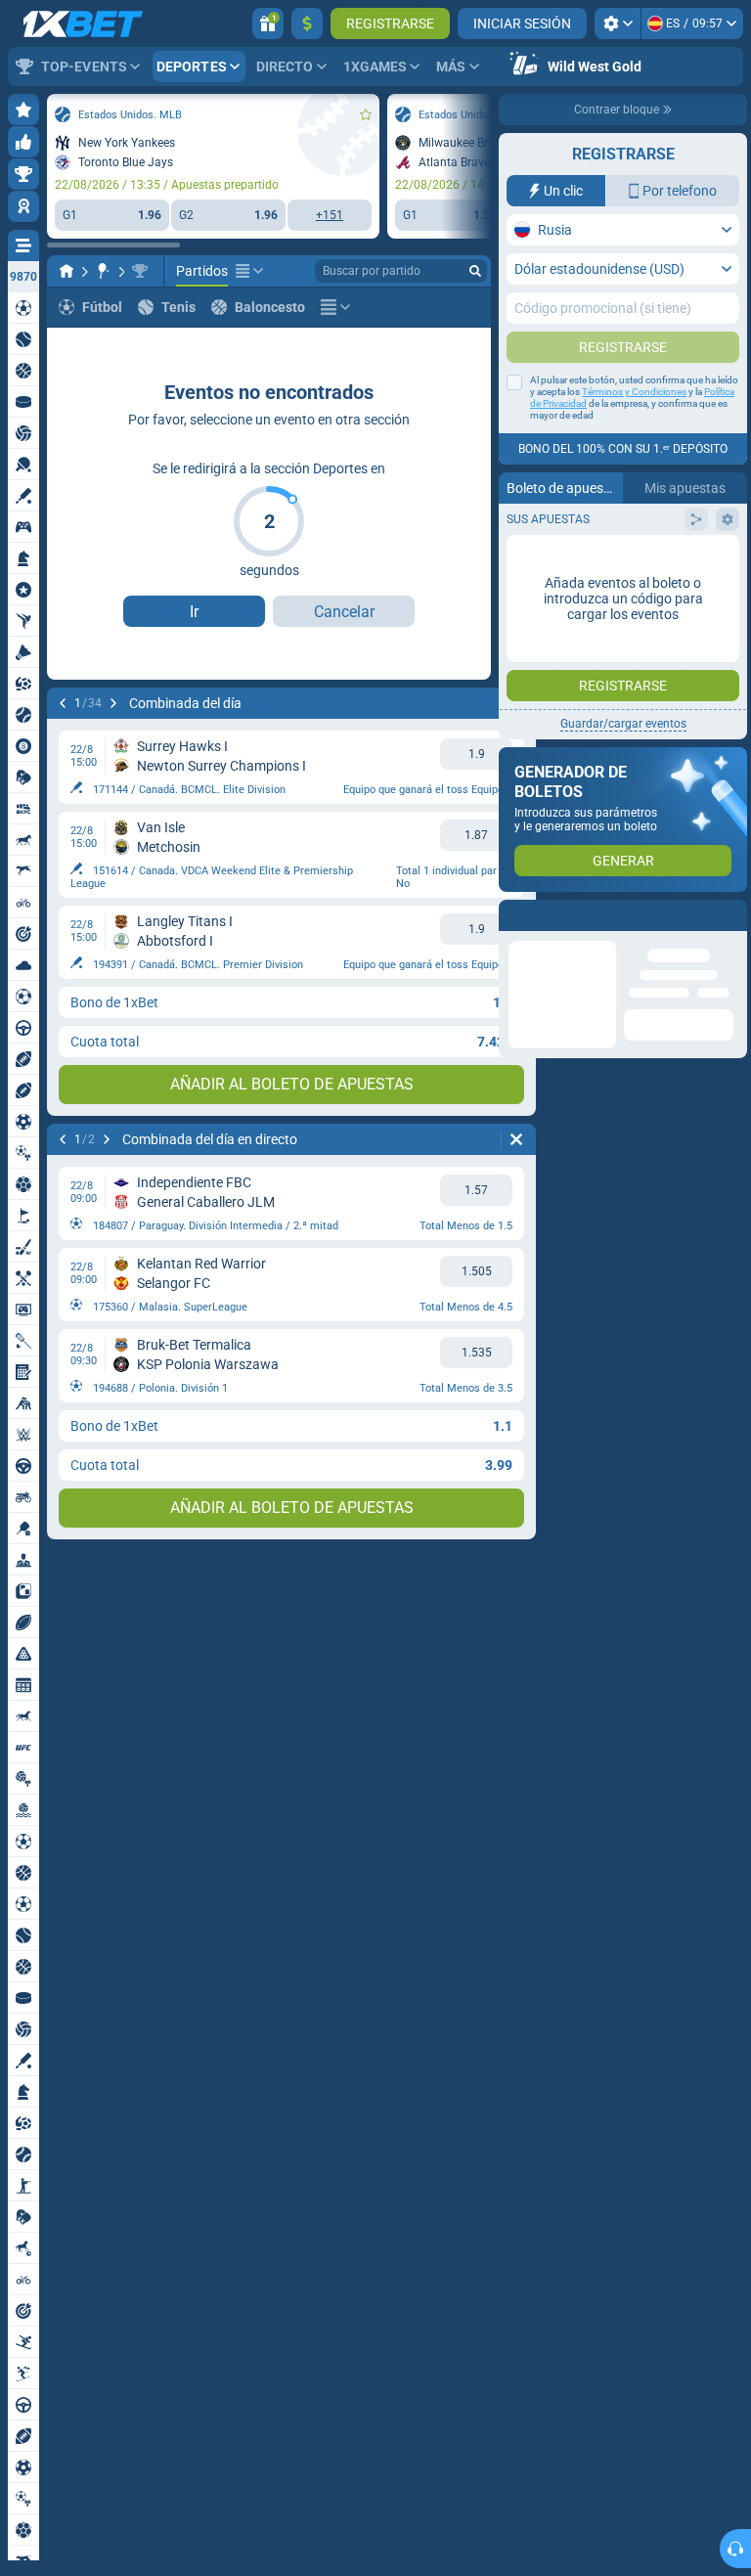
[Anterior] (63, 703)
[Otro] (249, 271)
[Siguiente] (113, 703)
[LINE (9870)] (66, 271)
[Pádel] (104, 271)
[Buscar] (475, 271)
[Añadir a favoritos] (366, 114)
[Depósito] (307, 23)
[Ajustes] (618, 23)
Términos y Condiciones (634, 392)
